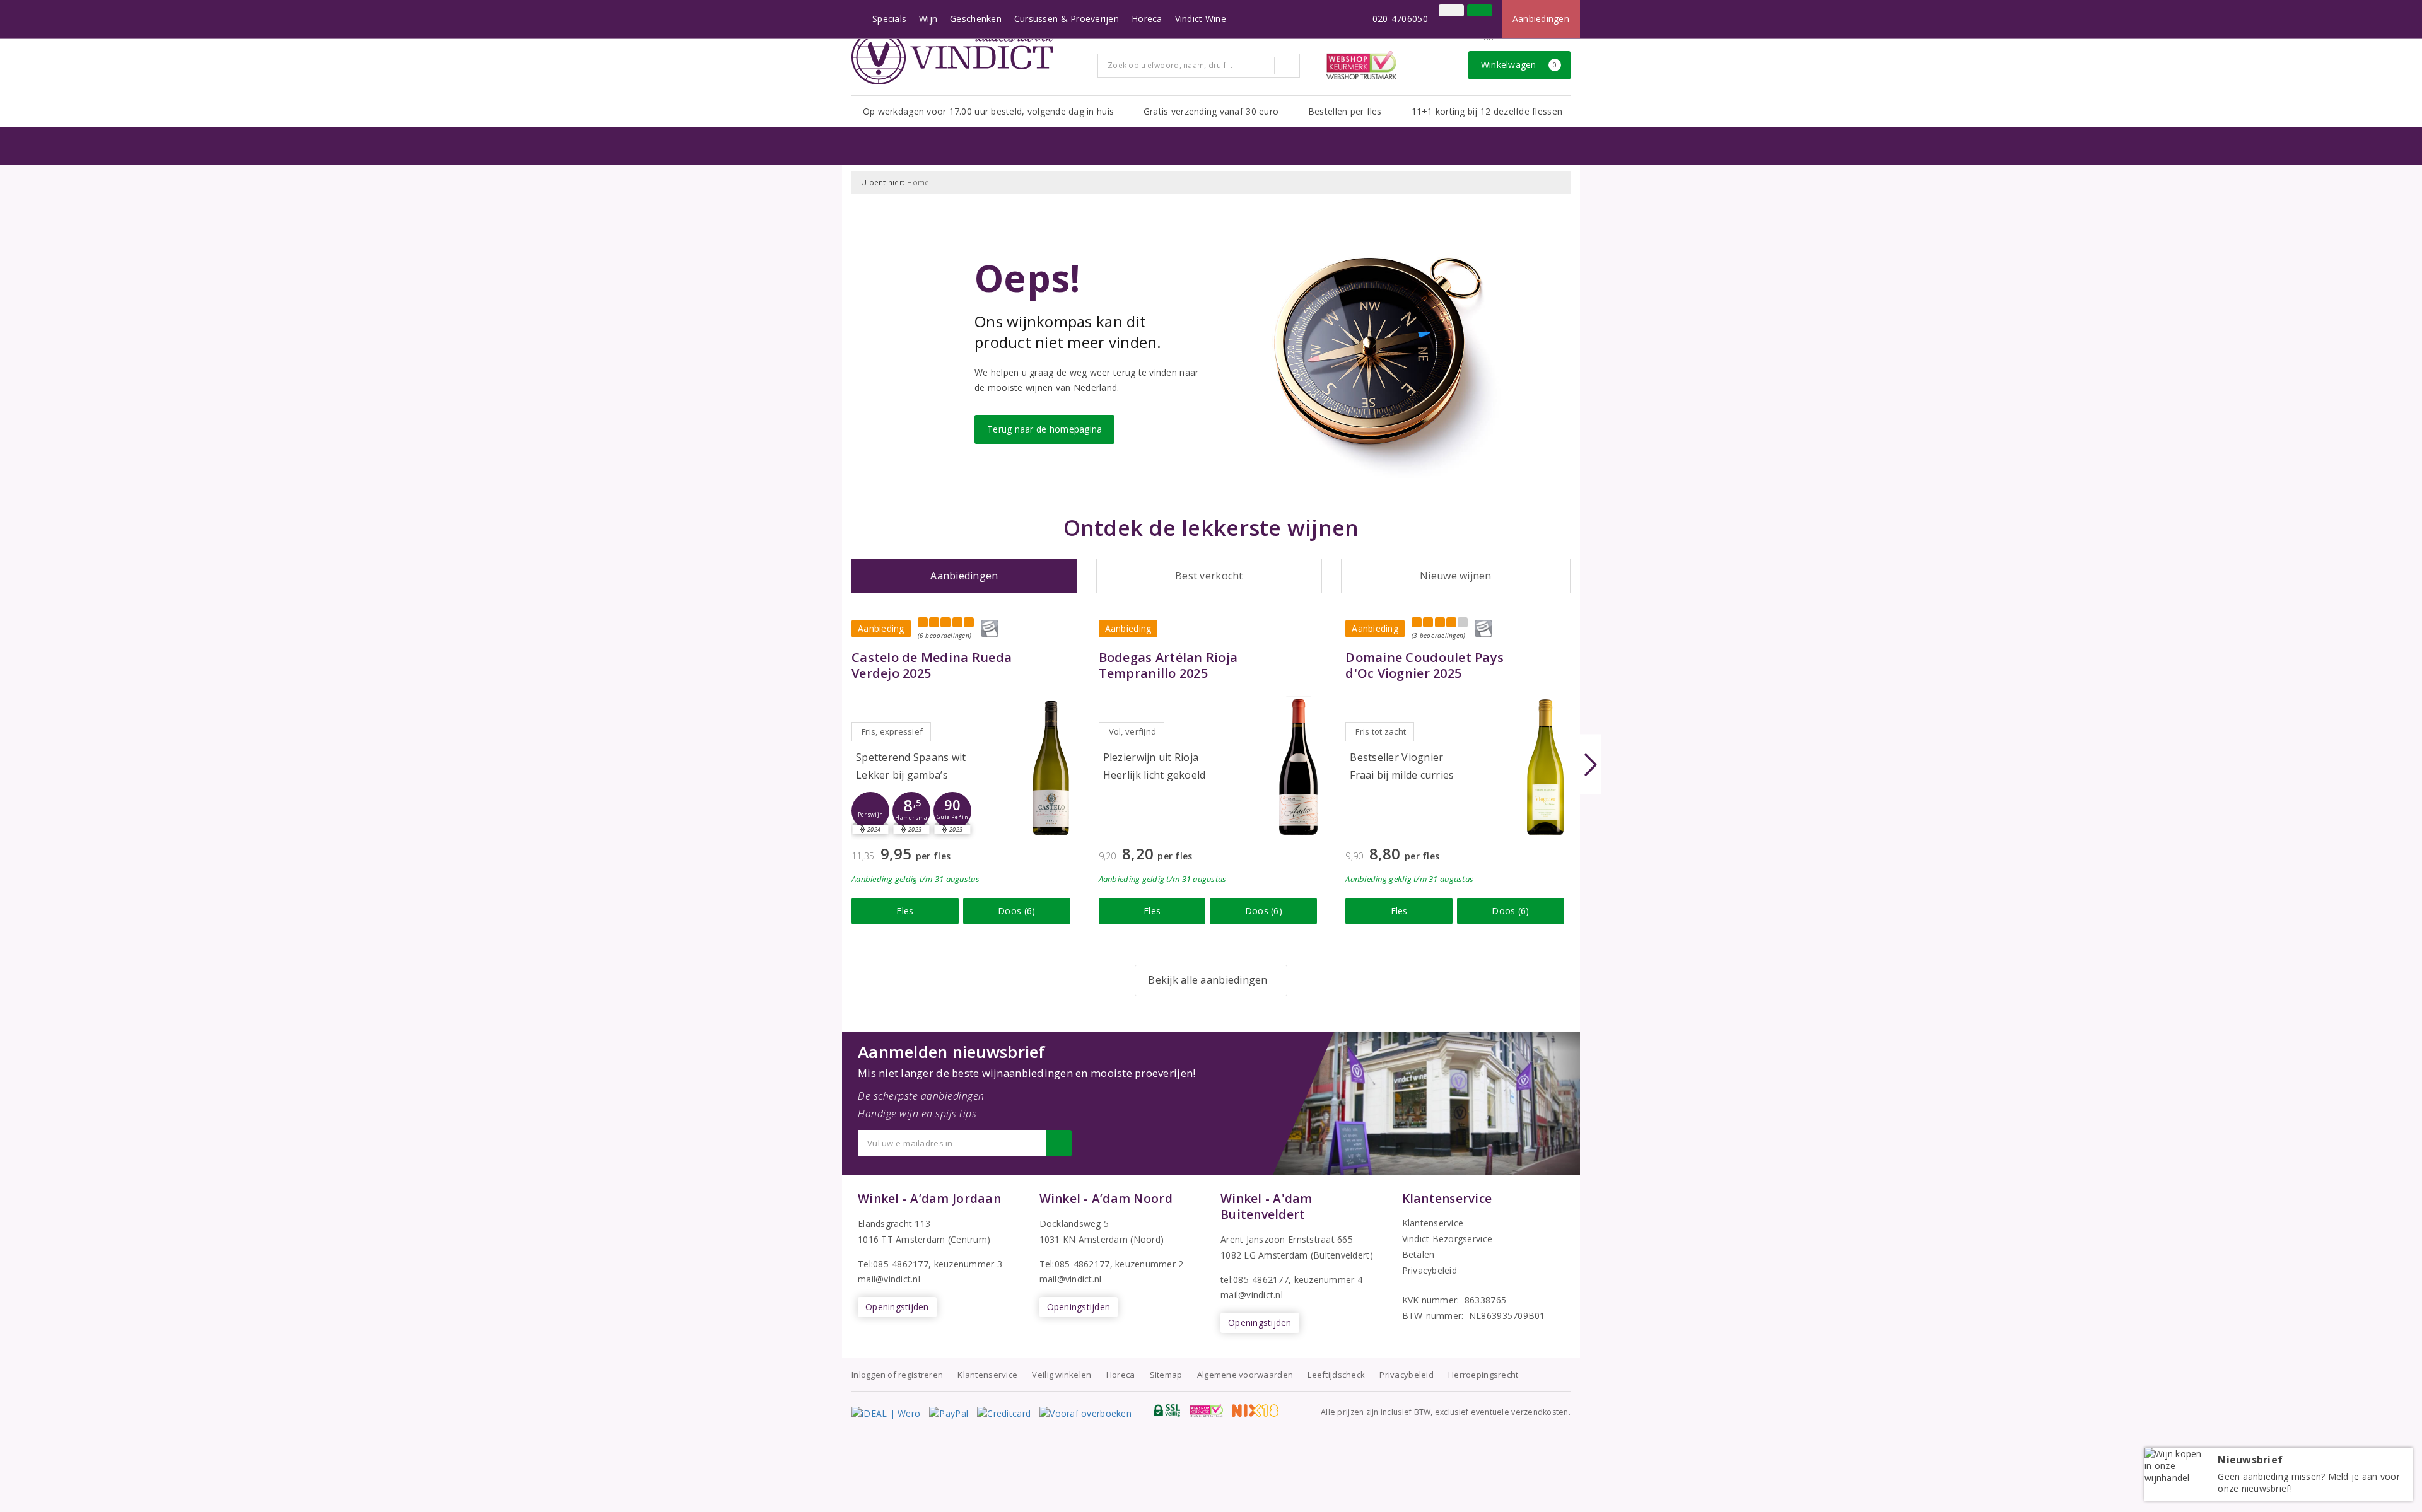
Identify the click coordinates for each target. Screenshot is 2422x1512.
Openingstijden (897, 1307)
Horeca (1147, 19)
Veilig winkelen (1062, 1375)
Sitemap (1166, 1375)
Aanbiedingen (1541, 19)
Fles (905, 911)
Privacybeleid (1430, 1270)
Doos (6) (1016, 911)
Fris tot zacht (1381, 731)
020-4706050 (1400, 19)
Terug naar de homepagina (1044, 429)
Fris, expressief (892, 731)
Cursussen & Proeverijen (1067, 19)
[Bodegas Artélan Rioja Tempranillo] (1298, 767)
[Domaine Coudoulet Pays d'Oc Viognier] (1545, 767)
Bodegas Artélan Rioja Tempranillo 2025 (1168, 665)
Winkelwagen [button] (1519, 65)
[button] (870, 811)
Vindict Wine (1201, 19)
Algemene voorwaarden (1245, 1375)
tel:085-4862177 (1255, 1280)
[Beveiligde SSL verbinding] (1206, 1410)
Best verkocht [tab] (1209, 576)
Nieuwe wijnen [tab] (1455, 576)
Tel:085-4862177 (893, 1264)
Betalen (1419, 1254)
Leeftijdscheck (1336, 1375)
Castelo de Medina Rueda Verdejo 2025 (932, 665)
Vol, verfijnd (1132, 731)
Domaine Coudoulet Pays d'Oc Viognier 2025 (1425, 665)
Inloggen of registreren (897, 1375)
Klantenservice (1433, 1223)
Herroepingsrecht (1483, 1375)
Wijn (928, 19)
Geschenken (976, 19)
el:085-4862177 (1078, 1264)
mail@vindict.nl (889, 1279)
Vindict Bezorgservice (1448, 1239)
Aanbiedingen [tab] (964, 576)
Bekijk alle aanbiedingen (1208, 980)
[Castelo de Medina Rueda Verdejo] (1051, 767)
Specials (889, 19)
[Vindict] (952, 57)
